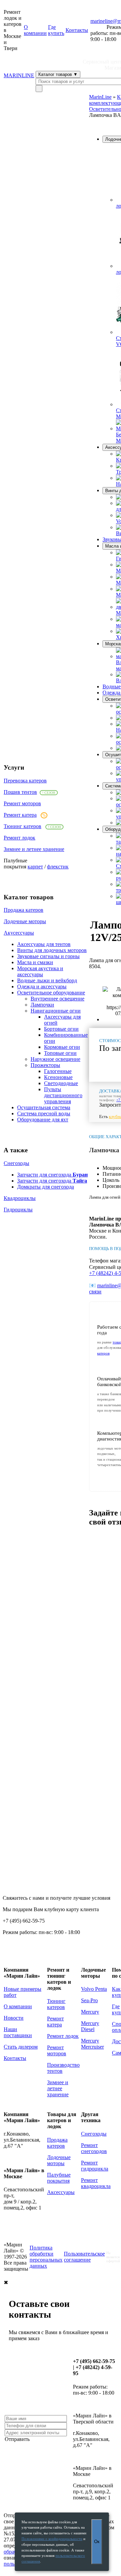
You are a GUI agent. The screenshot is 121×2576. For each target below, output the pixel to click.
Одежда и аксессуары (42, 986)
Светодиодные (61, 1083)
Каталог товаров (58, 74)
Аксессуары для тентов (44, 944)
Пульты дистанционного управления (63, 1095)
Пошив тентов (20, 792)
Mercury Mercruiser (92, 2044)
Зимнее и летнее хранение (34, 849)
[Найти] (39, 89)
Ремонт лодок (19, 838)
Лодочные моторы (25, 921)
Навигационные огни (56, 1011)
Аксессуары (61, 2192)
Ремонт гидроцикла (95, 2166)
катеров (103, 1353)
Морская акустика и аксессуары (40, 971)
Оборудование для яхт (43, 1120)
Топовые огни (60, 1053)
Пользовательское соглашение (84, 2257)
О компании (35, 30)
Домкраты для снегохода (46, 1187)
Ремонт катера (20, 815)
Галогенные (58, 1071)
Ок (97, 2542)
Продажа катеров (24, 910)
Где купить (56, 30)
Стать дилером (21, 2047)
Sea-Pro (89, 2000)
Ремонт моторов (22, 803)
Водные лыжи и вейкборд (47, 980)
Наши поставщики (18, 2032)
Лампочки (42, 1005)
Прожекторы (45, 1065)
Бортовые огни (61, 1029)
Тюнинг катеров (23, 826)
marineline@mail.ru (25, 2081)
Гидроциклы (18, 1210)
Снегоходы (16, 1163)
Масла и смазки (35, 962)
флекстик (58, 867)
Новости (14, 2018)
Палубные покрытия (59, 2178)
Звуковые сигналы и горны (48, 956)
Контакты (77, 30)
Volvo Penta (94, 1989)
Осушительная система (44, 1107)
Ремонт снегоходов (94, 2148)
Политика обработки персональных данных (46, 2257)
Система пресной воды (44, 1113)
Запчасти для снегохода (52, 1175)
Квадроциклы (20, 1198)
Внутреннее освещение (57, 999)
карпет (35, 867)
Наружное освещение (55, 1059)
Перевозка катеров (25, 781)
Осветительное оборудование (51, 993)
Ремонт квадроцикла (96, 2183)
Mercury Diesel (90, 2026)
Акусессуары (19, 933)
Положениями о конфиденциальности (52, 2539)
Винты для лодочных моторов (52, 950)
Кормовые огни (62, 1047)
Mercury (90, 2012)
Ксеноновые (58, 1077)
